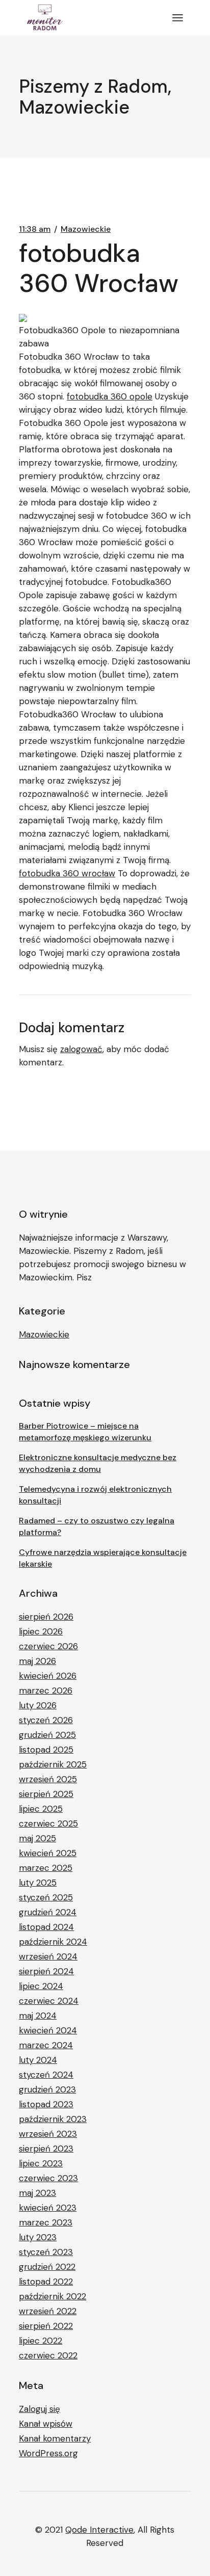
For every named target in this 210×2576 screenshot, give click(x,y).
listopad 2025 (46, 1750)
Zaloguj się (40, 2409)
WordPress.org (48, 2453)
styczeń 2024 (46, 2075)
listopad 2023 (46, 2104)
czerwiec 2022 (48, 2355)
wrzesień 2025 (48, 1779)
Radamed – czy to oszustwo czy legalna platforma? (97, 1526)
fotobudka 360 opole (110, 396)
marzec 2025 (46, 1868)
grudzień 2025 (47, 1735)
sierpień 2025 (46, 1794)
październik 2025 (53, 1764)
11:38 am (35, 229)
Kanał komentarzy (55, 2438)
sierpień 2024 (46, 1971)
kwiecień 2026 (48, 1676)
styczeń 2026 (46, 1720)
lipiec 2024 (41, 1986)
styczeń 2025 (46, 1897)
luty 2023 (38, 2237)
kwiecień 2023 (48, 2208)
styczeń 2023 (46, 2252)
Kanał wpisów (46, 2424)
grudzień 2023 (47, 2089)
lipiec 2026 (41, 1631)
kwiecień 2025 (48, 1853)
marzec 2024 (46, 2045)
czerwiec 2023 (48, 2178)
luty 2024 (38, 2060)
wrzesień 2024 (48, 1956)
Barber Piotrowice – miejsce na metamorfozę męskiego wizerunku (85, 1432)
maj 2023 (37, 2193)
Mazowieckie (86, 229)
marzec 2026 (46, 1691)
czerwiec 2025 (48, 1823)
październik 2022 (52, 2296)
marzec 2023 (46, 2222)
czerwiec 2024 (49, 2001)
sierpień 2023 (46, 2149)
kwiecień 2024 (48, 2030)
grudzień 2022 (47, 2267)
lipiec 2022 (41, 2341)
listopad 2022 (46, 2282)
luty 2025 (38, 1883)
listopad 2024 (46, 1927)
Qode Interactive (99, 2530)
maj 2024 (38, 2016)
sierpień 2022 (46, 2326)
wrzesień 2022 (48, 2311)
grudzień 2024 (48, 1912)
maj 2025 (37, 1838)
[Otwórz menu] (178, 18)
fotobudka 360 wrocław (67, 873)
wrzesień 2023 (48, 2134)
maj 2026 (37, 1661)
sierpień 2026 (46, 1617)
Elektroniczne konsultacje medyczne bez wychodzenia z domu (98, 1463)
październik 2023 (53, 2119)
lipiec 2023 (41, 2163)
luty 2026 (38, 1705)
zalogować (81, 1049)
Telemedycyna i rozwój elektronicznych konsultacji (95, 1495)
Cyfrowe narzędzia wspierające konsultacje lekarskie (103, 1558)
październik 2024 (53, 1942)
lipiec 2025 (41, 1809)
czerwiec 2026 (48, 1646)
